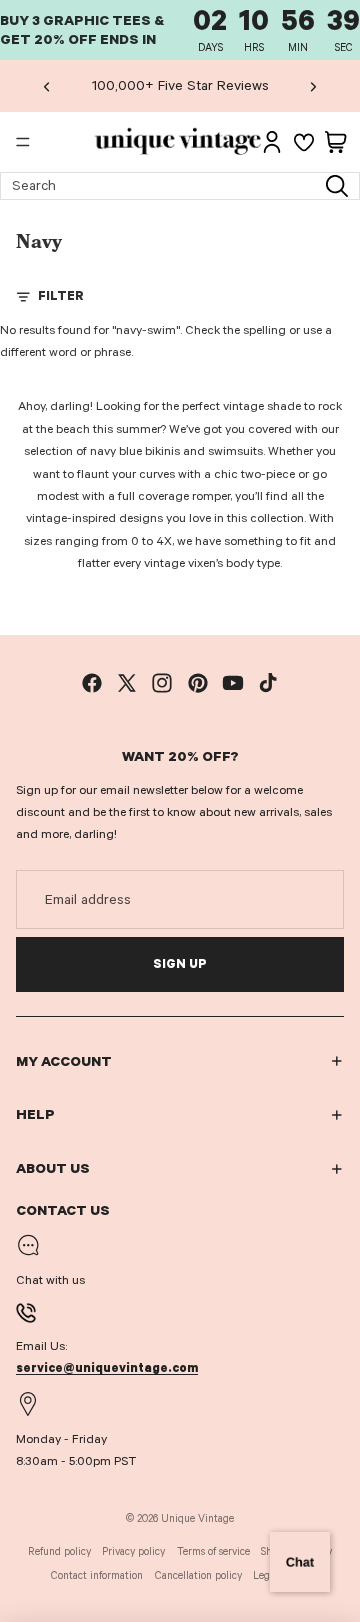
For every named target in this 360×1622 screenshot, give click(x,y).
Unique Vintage (197, 1518)
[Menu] (23, 143)
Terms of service (213, 1551)
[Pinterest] (198, 683)
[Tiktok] (268, 683)
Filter (61, 296)
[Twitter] (127, 683)
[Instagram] (162, 683)
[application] (300, 1562)
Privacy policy (133, 1551)
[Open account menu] (272, 142)
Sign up (180, 964)
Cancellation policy (198, 1575)
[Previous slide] (47, 86)
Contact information (97, 1575)
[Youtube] (233, 683)
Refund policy (59, 1551)
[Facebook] (92, 683)
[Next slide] (313, 86)
